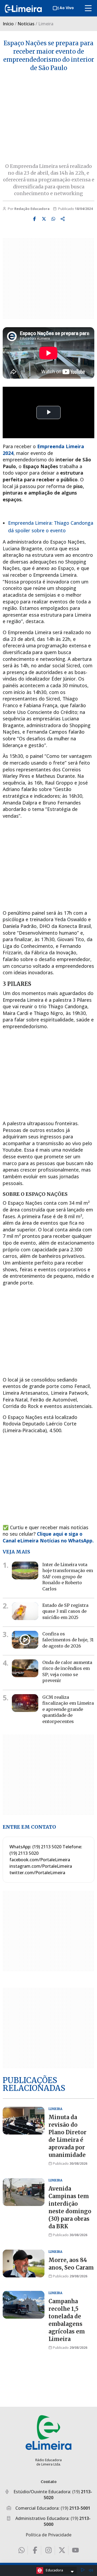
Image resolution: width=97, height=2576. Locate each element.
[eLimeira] (48, 2432)
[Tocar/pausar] (83, 2570)
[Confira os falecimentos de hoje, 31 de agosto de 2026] (25, 1640)
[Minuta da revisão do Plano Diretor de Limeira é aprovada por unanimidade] (24, 2121)
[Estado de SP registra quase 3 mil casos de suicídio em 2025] (25, 1611)
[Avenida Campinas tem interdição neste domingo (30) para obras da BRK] (24, 2192)
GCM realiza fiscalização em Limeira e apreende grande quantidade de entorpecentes (68, 1709)
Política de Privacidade (48, 2535)
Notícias (26, 24)
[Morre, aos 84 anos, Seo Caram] (24, 2264)
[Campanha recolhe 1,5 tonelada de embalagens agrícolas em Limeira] (24, 2305)
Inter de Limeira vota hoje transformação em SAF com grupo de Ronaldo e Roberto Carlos (68, 1577)
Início (8, 24)
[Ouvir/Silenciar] (91, 2570)
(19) (75, 2508)
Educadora (54, 2570)
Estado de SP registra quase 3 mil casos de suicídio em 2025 (65, 1611)
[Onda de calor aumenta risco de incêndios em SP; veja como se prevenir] (25, 1668)
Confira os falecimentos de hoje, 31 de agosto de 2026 (68, 1640)
